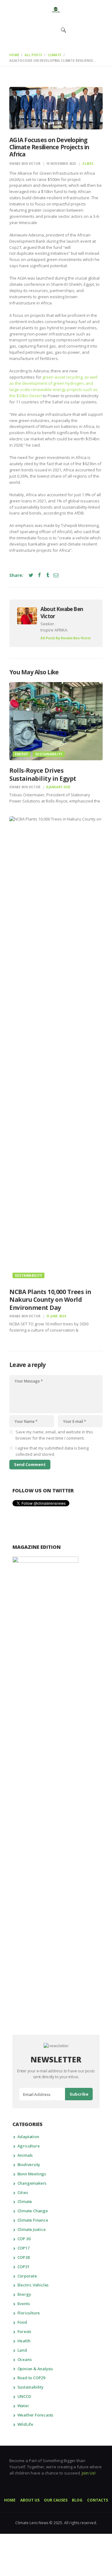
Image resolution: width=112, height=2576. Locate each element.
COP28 (23, 2257)
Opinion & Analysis (35, 2369)
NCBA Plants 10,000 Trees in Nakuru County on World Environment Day (50, 1300)
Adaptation (28, 2137)
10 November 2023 (61, 164)
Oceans (25, 2359)
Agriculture (29, 2146)
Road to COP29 (31, 2378)
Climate (54, 55)
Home (14, 55)
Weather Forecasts (35, 2415)
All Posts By (66, 638)
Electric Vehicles (33, 2285)
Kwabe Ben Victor (25, 164)
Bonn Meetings (32, 2174)
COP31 (23, 2267)
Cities (23, 2192)
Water (23, 2406)
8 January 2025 (58, 787)
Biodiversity (29, 2165)
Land (22, 2350)
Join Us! (89, 2473)
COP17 (23, 2248)
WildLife (25, 2424)
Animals (25, 2155)
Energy (21, 754)
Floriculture (29, 2313)
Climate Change (33, 2211)
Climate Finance (33, 2220)
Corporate (27, 2276)
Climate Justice (32, 2229)
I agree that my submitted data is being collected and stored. (52, 1451)
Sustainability (49, 754)
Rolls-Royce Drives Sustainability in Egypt (43, 774)
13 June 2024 (56, 1316)
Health (24, 2341)
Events (24, 2304)
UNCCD (24, 2396)
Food (22, 2322)
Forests (24, 2331)
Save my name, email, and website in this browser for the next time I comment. (54, 1435)
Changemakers (32, 2183)
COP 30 (24, 2239)
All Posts (33, 55)
